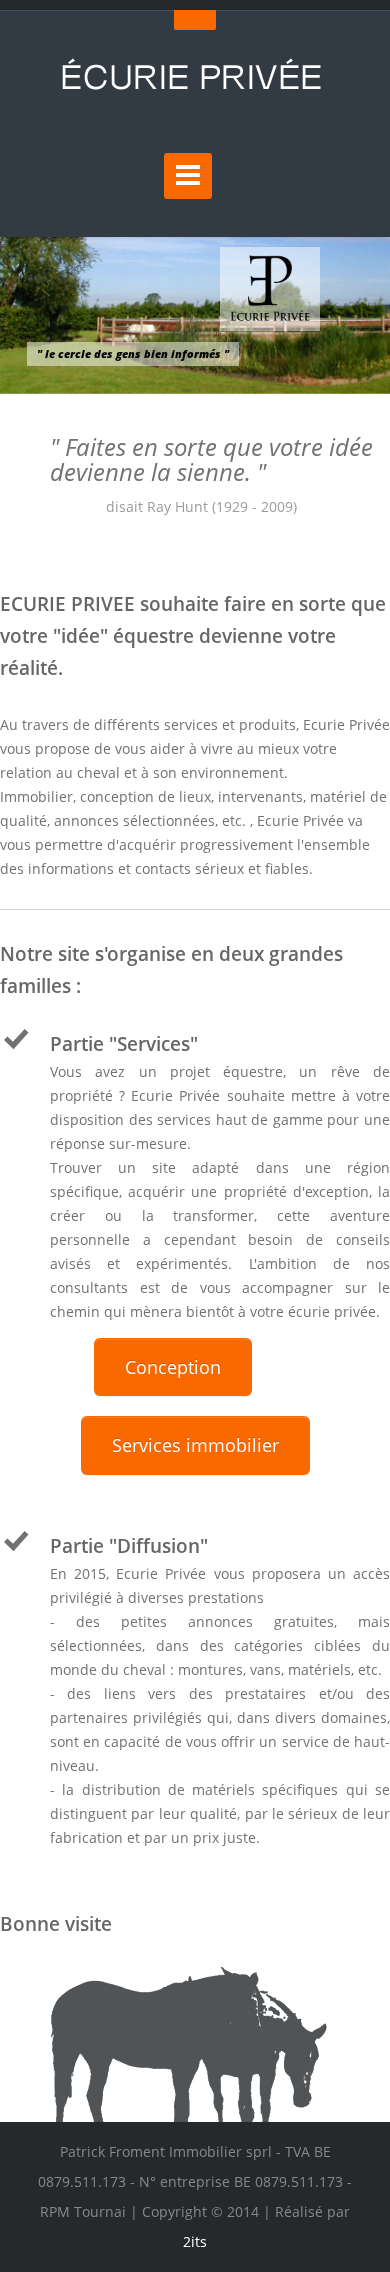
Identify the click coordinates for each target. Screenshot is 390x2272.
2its (195, 2241)
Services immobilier (195, 1445)
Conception (173, 1367)
